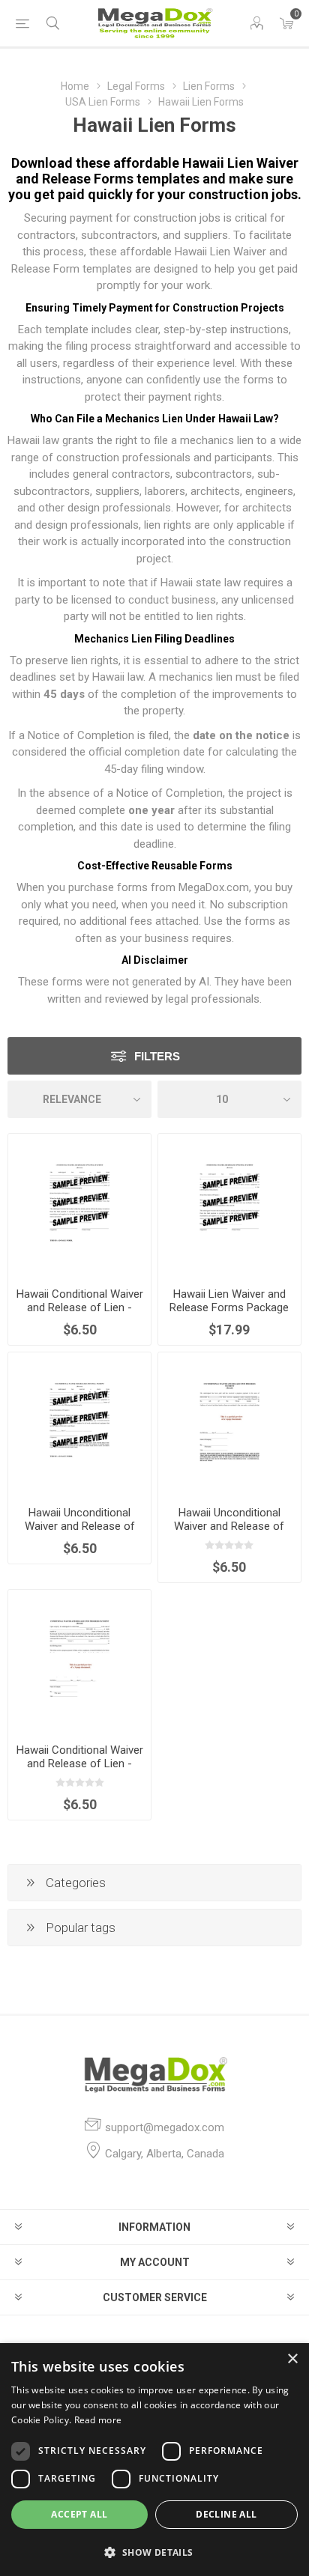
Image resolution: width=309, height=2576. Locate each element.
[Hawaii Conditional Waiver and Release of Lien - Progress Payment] (79, 1661)
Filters (157, 1056)
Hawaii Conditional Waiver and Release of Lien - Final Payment (80, 1307)
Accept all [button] (79, 2514)
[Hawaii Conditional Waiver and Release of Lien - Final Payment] (79, 1205)
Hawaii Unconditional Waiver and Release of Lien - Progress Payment (229, 1526)
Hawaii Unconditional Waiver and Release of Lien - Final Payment (80, 1526)
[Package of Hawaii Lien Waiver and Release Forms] (229, 1205)
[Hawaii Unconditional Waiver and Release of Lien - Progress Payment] (229, 1424)
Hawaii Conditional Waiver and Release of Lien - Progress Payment (80, 1764)
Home (75, 86)
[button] (154, 2552)
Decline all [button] (226, 2514)
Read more (98, 2420)
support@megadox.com (165, 2127)
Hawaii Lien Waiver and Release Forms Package (229, 1301)
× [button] (292, 2359)
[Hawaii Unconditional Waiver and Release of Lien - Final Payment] (79, 1424)
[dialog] (154, 2460)
